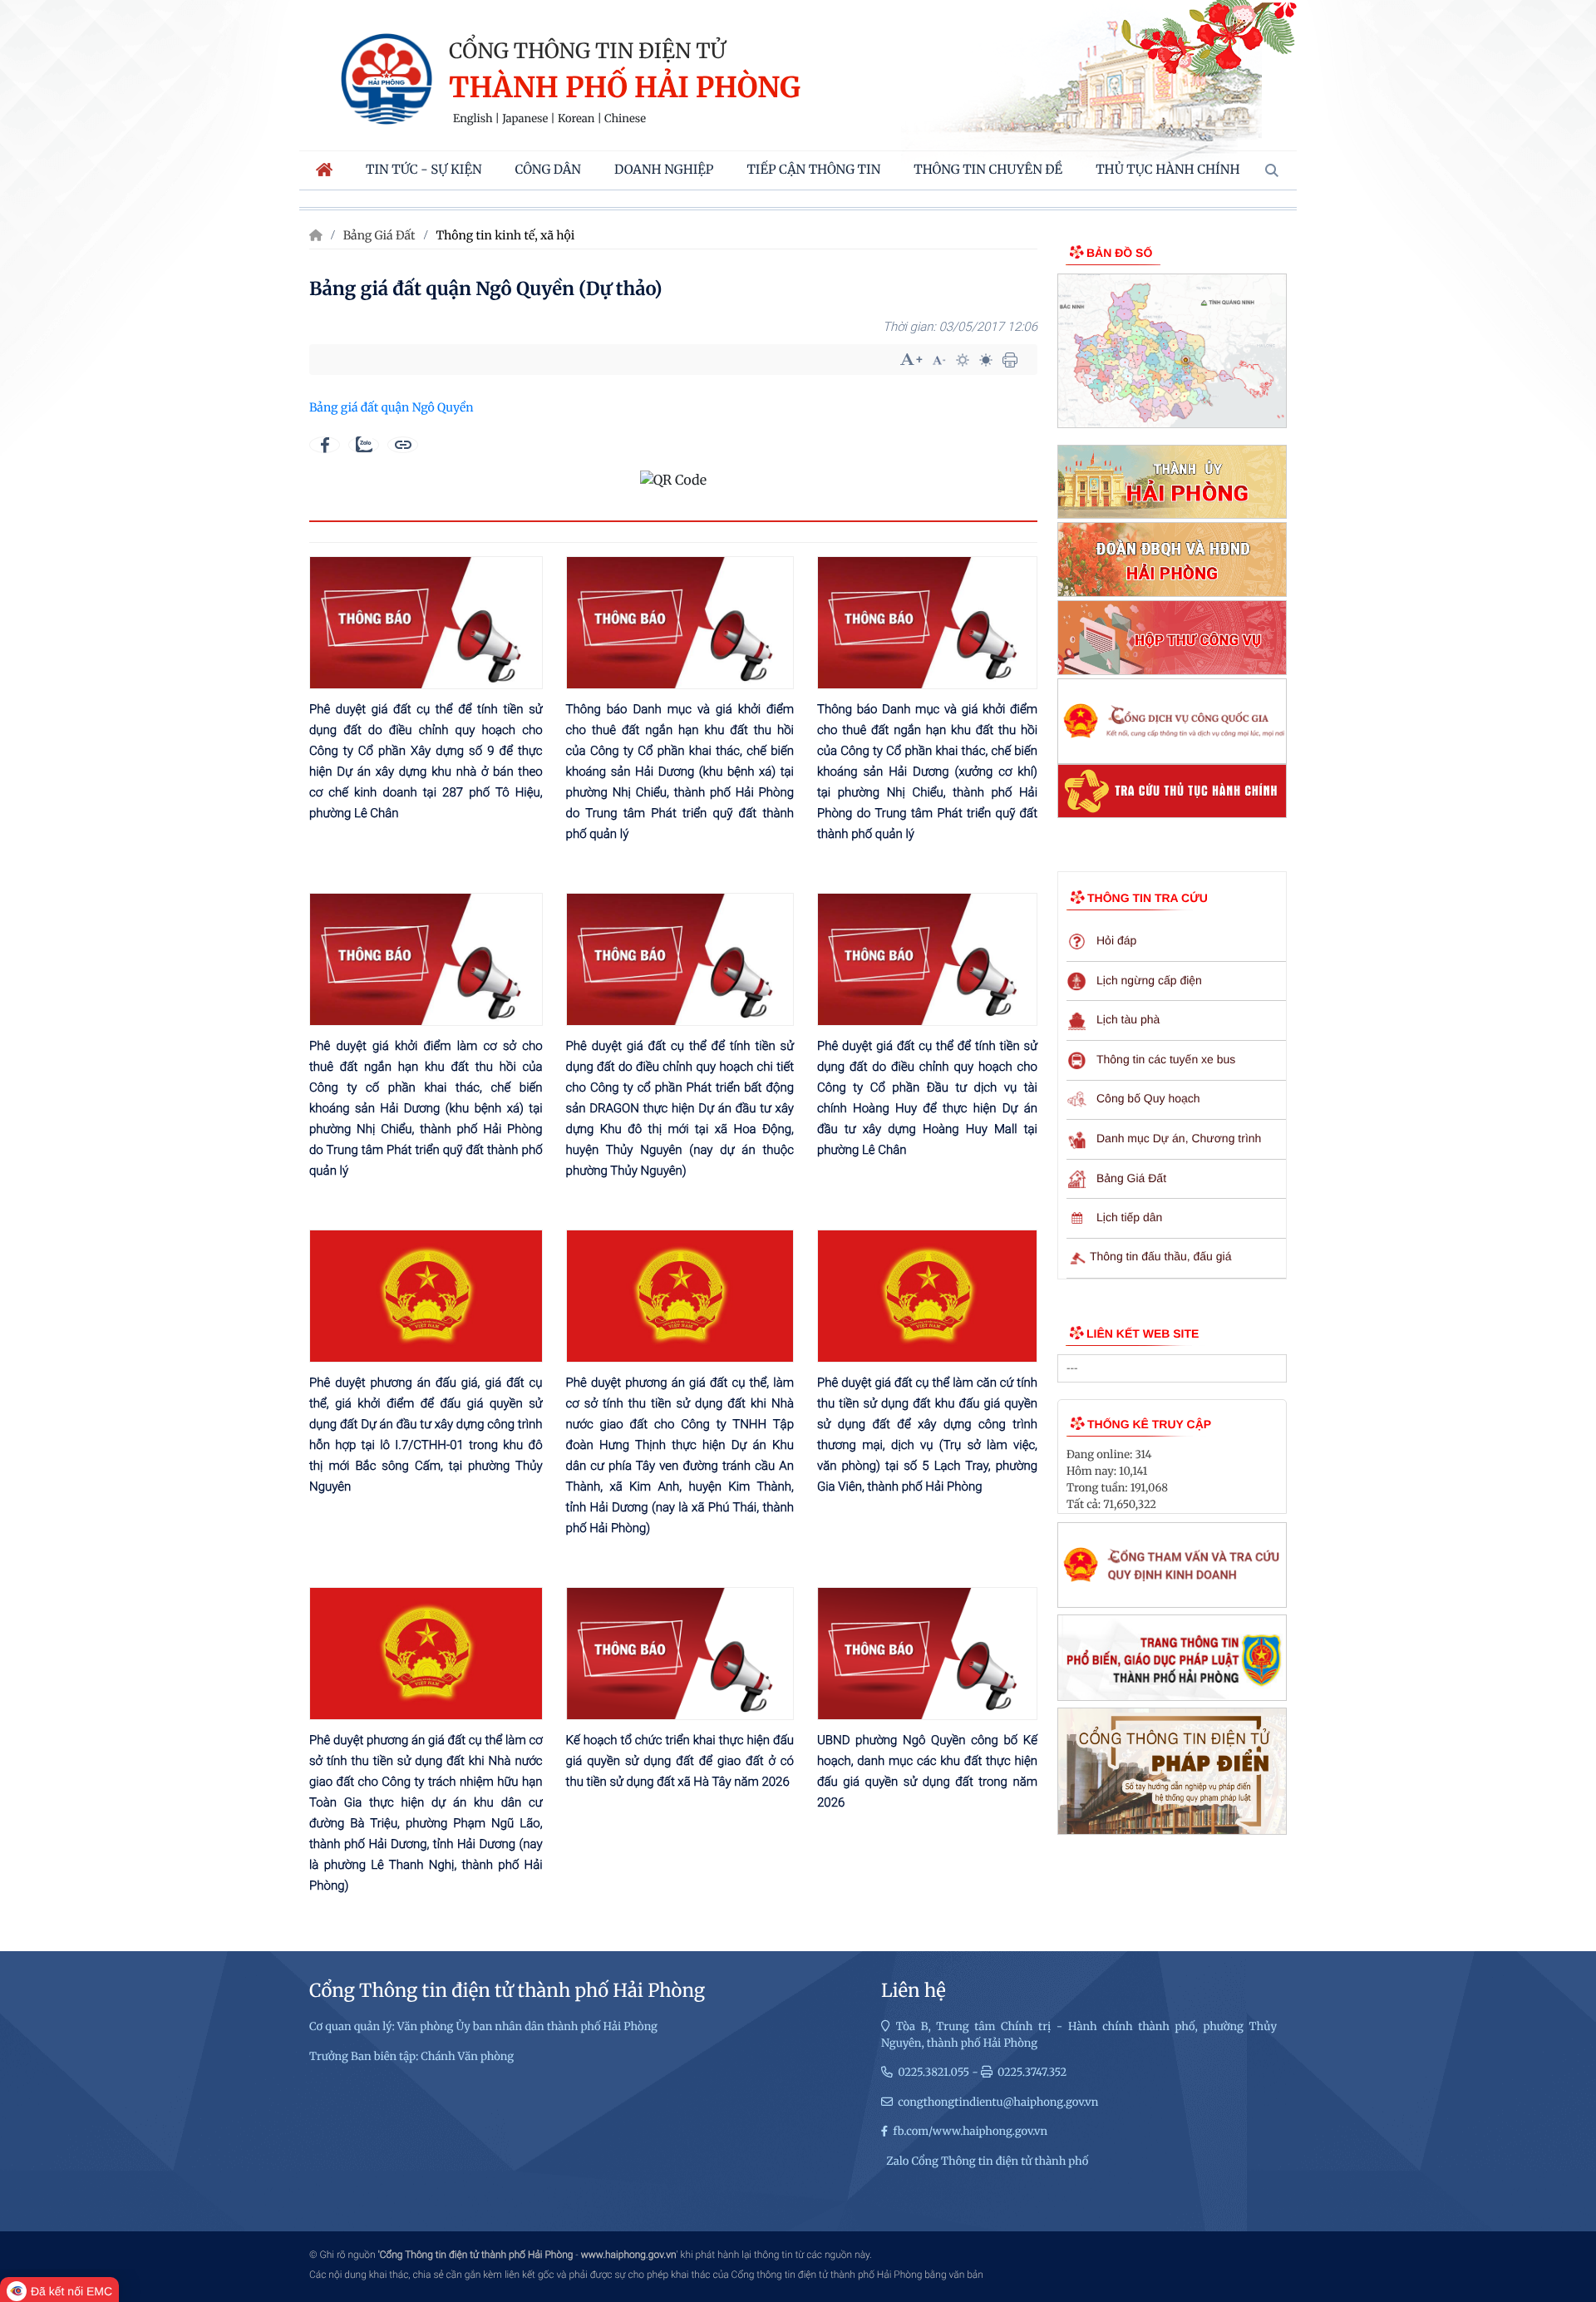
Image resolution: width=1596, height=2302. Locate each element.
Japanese (525, 119)
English (473, 119)
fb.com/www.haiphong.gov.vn (970, 2131)
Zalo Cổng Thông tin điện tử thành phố (987, 2161)
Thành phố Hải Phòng (625, 89)
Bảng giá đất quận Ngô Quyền (392, 407)
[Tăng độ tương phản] (963, 360)
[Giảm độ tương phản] (986, 360)
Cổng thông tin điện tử (587, 51)
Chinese (625, 119)
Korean (576, 119)
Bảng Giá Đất (379, 235)
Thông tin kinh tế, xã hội (505, 235)
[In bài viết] (1010, 360)
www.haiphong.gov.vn (629, 2255)
